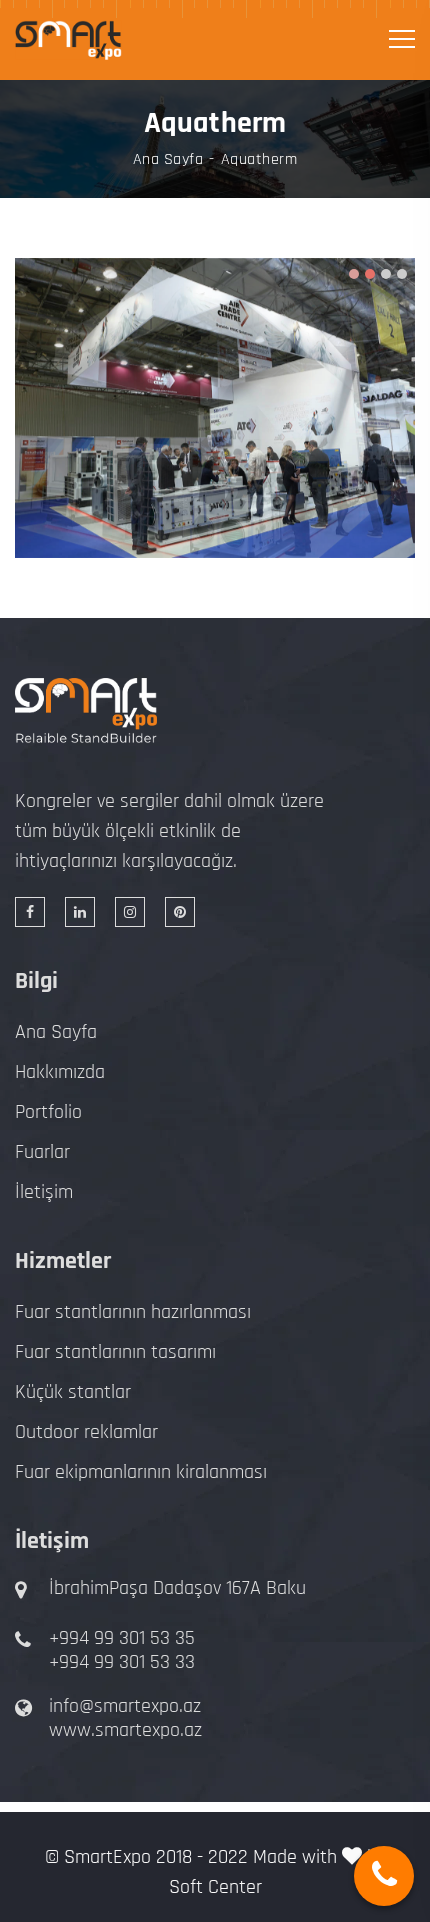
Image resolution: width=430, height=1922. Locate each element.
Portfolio (48, 1112)
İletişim (44, 1192)
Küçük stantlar (73, 1392)
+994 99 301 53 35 (122, 1638)
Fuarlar (42, 1152)
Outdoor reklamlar (86, 1432)
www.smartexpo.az (125, 1730)
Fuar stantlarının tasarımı (115, 1352)
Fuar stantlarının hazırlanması (133, 1312)
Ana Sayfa (168, 160)
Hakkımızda (60, 1072)
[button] (354, 274)
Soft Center (215, 1887)
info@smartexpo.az (125, 1706)
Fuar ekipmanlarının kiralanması (141, 1472)
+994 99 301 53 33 (122, 1662)
